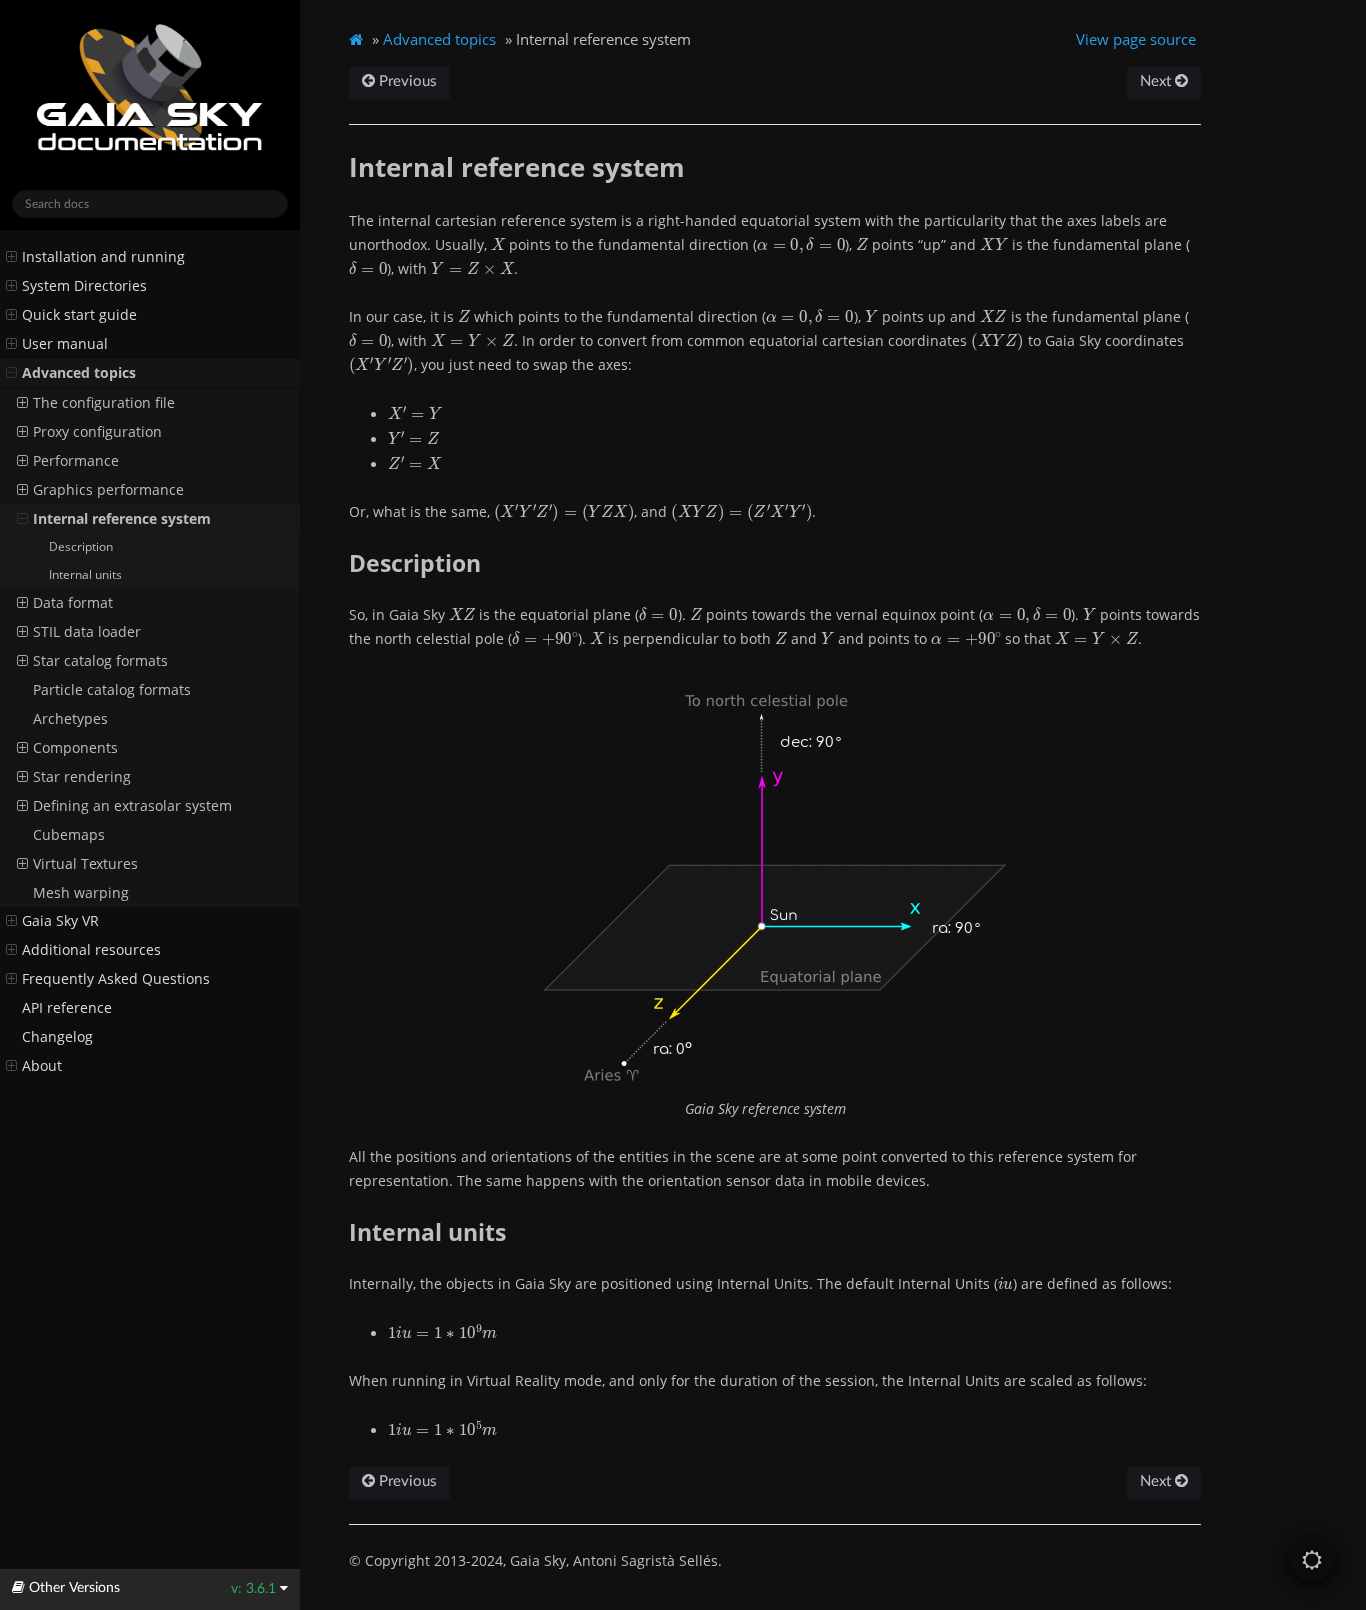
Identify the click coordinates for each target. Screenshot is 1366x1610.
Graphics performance (108, 490)
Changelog (57, 1037)
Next (1157, 81)
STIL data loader (87, 632)
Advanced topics (79, 373)
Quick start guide (79, 315)
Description (81, 546)
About (42, 1066)
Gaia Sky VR (60, 921)
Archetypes (70, 719)
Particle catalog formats (112, 690)
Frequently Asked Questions (116, 979)
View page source (1136, 39)
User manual (65, 344)
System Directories (84, 286)
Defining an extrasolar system (132, 806)
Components (75, 748)
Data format (73, 603)
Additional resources (91, 950)
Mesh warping (81, 893)
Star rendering (82, 777)
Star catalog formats (100, 661)
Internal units (85, 574)
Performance (76, 461)
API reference (67, 1008)
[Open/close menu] (11, 257)
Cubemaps (69, 835)
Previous (406, 81)
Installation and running (103, 257)
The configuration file (104, 403)
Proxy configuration (97, 432)
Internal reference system (122, 519)
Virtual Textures (85, 864)
